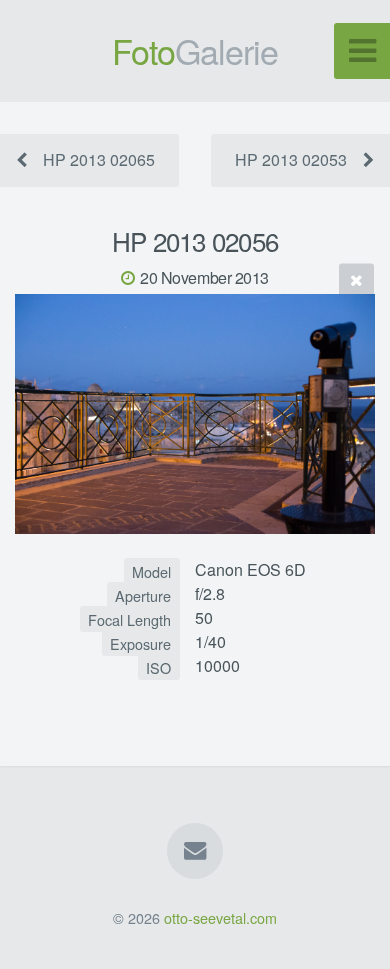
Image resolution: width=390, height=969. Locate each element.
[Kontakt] (195, 851)
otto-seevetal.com (220, 917)
